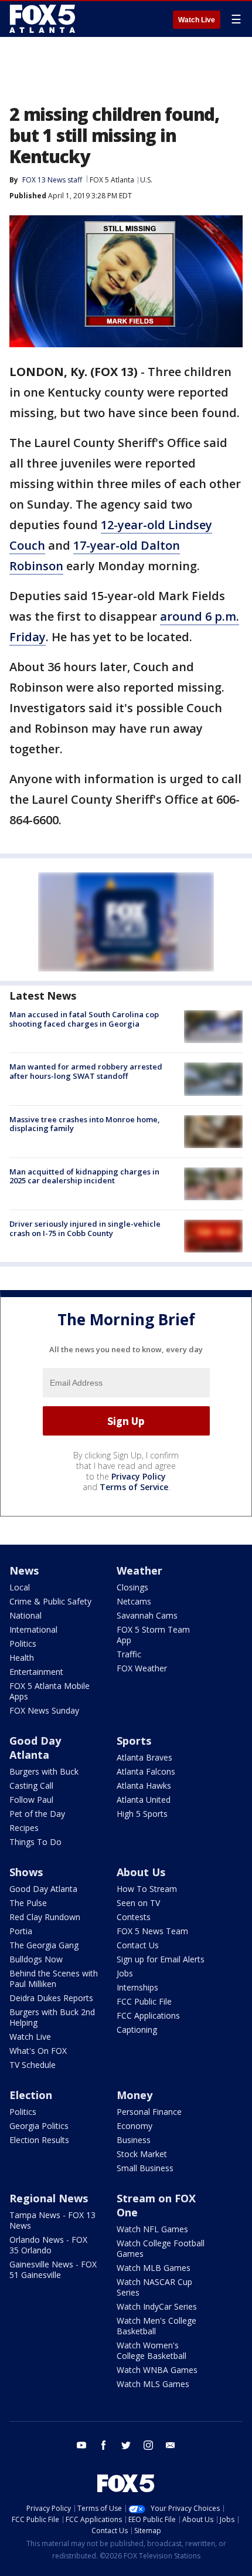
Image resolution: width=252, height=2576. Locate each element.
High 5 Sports (142, 1814)
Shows (26, 1872)
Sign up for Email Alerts (161, 1959)
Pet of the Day (37, 1814)
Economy (134, 2126)
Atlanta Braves (144, 1757)
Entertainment (36, 1672)
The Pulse (28, 1903)
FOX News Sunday (44, 1710)
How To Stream (147, 1889)
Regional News (49, 2198)
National (25, 1615)
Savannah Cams (147, 1615)
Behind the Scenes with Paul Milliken (54, 1978)
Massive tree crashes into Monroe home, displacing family (85, 1124)
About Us (141, 1872)
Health (22, 1658)
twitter (126, 2445)
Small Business (145, 2168)
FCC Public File (144, 2001)
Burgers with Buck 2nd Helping (52, 2017)
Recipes (24, 1828)
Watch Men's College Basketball (156, 2326)
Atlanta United (144, 1800)
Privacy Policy (139, 1476)
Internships (137, 1987)
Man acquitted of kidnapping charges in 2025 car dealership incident (84, 1176)
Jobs (125, 1973)
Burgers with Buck (44, 1771)
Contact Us (138, 1945)
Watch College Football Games (161, 2248)
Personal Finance (149, 2112)
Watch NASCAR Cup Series (154, 2287)
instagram (148, 2445)
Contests (134, 1917)
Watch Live (197, 20)
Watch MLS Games (153, 2384)
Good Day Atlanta (35, 1748)
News (24, 1570)
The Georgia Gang (44, 1945)
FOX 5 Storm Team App (153, 1635)
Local (20, 1587)
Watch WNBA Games (157, 2370)
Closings (132, 1587)
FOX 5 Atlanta (112, 180)
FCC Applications (148, 2015)
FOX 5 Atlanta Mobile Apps (50, 1691)
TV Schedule (33, 2065)
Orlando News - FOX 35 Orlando (48, 2245)
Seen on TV (138, 1903)
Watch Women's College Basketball (151, 2350)
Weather (139, 1570)
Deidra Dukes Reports (51, 1998)
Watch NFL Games (152, 2229)
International (33, 1629)
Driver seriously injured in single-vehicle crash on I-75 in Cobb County (85, 1228)
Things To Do (35, 1842)
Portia (21, 1931)
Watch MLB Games (154, 2268)
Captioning (137, 2030)
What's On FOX (38, 2051)
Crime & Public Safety (50, 1601)
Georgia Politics (39, 2126)
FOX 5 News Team (152, 1931)
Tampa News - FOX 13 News (52, 2220)
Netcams (134, 1601)
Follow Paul (31, 1800)
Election (31, 2095)
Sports (134, 1741)
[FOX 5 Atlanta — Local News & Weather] (43, 19)
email (171, 2445)
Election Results (39, 2140)
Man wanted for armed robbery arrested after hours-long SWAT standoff (86, 1071)
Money (134, 2095)
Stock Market (142, 2154)
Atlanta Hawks (144, 1785)
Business (134, 2140)
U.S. (146, 180)
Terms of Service (134, 1487)
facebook (104, 2445)
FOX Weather (142, 1668)
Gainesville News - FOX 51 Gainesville (53, 2269)
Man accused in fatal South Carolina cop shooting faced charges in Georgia (84, 1019)
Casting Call (31, 1785)
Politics (23, 1644)
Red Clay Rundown (45, 1917)
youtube (81, 2445)
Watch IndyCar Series (157, 2306)
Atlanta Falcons (146, 1771)
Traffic (129, 1654)
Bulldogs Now (36, 1959)
